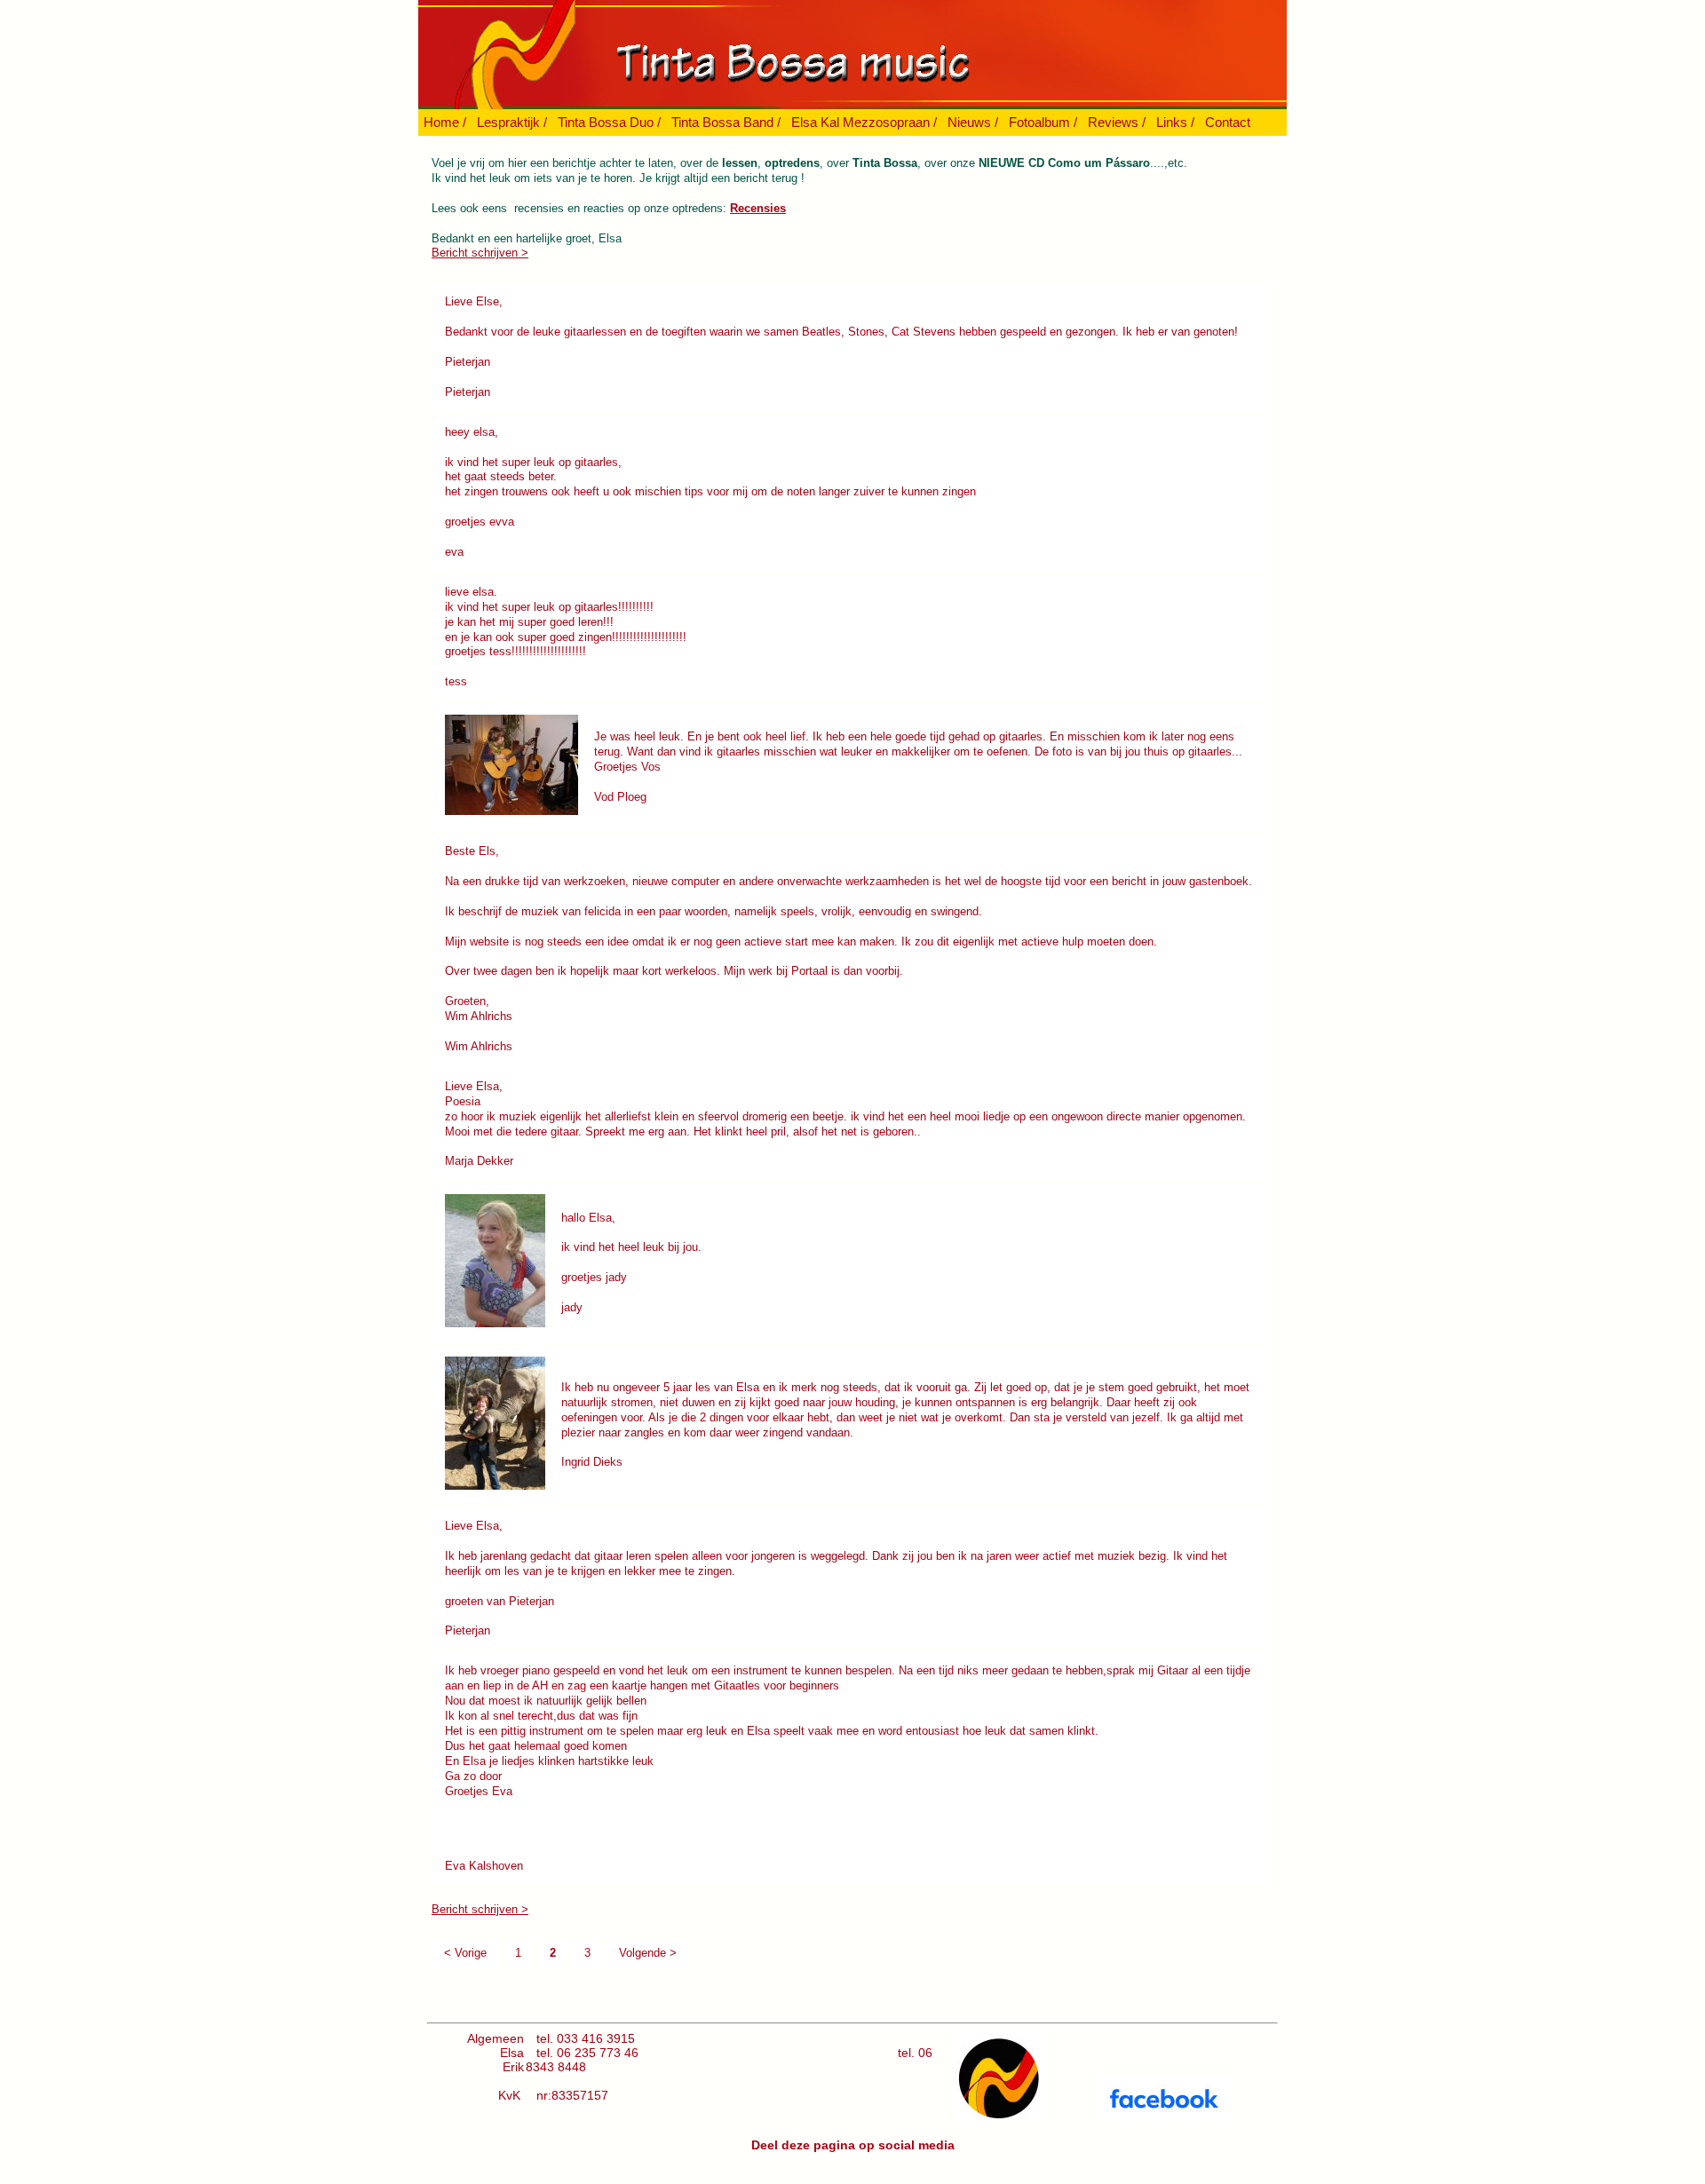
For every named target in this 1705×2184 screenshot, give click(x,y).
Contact (1228, 122)
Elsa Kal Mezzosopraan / (864, 122)
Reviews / (1117, 122)
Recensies (758, 208)
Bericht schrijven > (480, 253)
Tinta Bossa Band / (726, 122)
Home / (445, 122)
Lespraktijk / (512, 122)
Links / (1175, 122)
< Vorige (465, 1953)
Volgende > (648, 1953)
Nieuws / (973, 122)
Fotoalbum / (1043, 122)
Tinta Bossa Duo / (609, 122)
